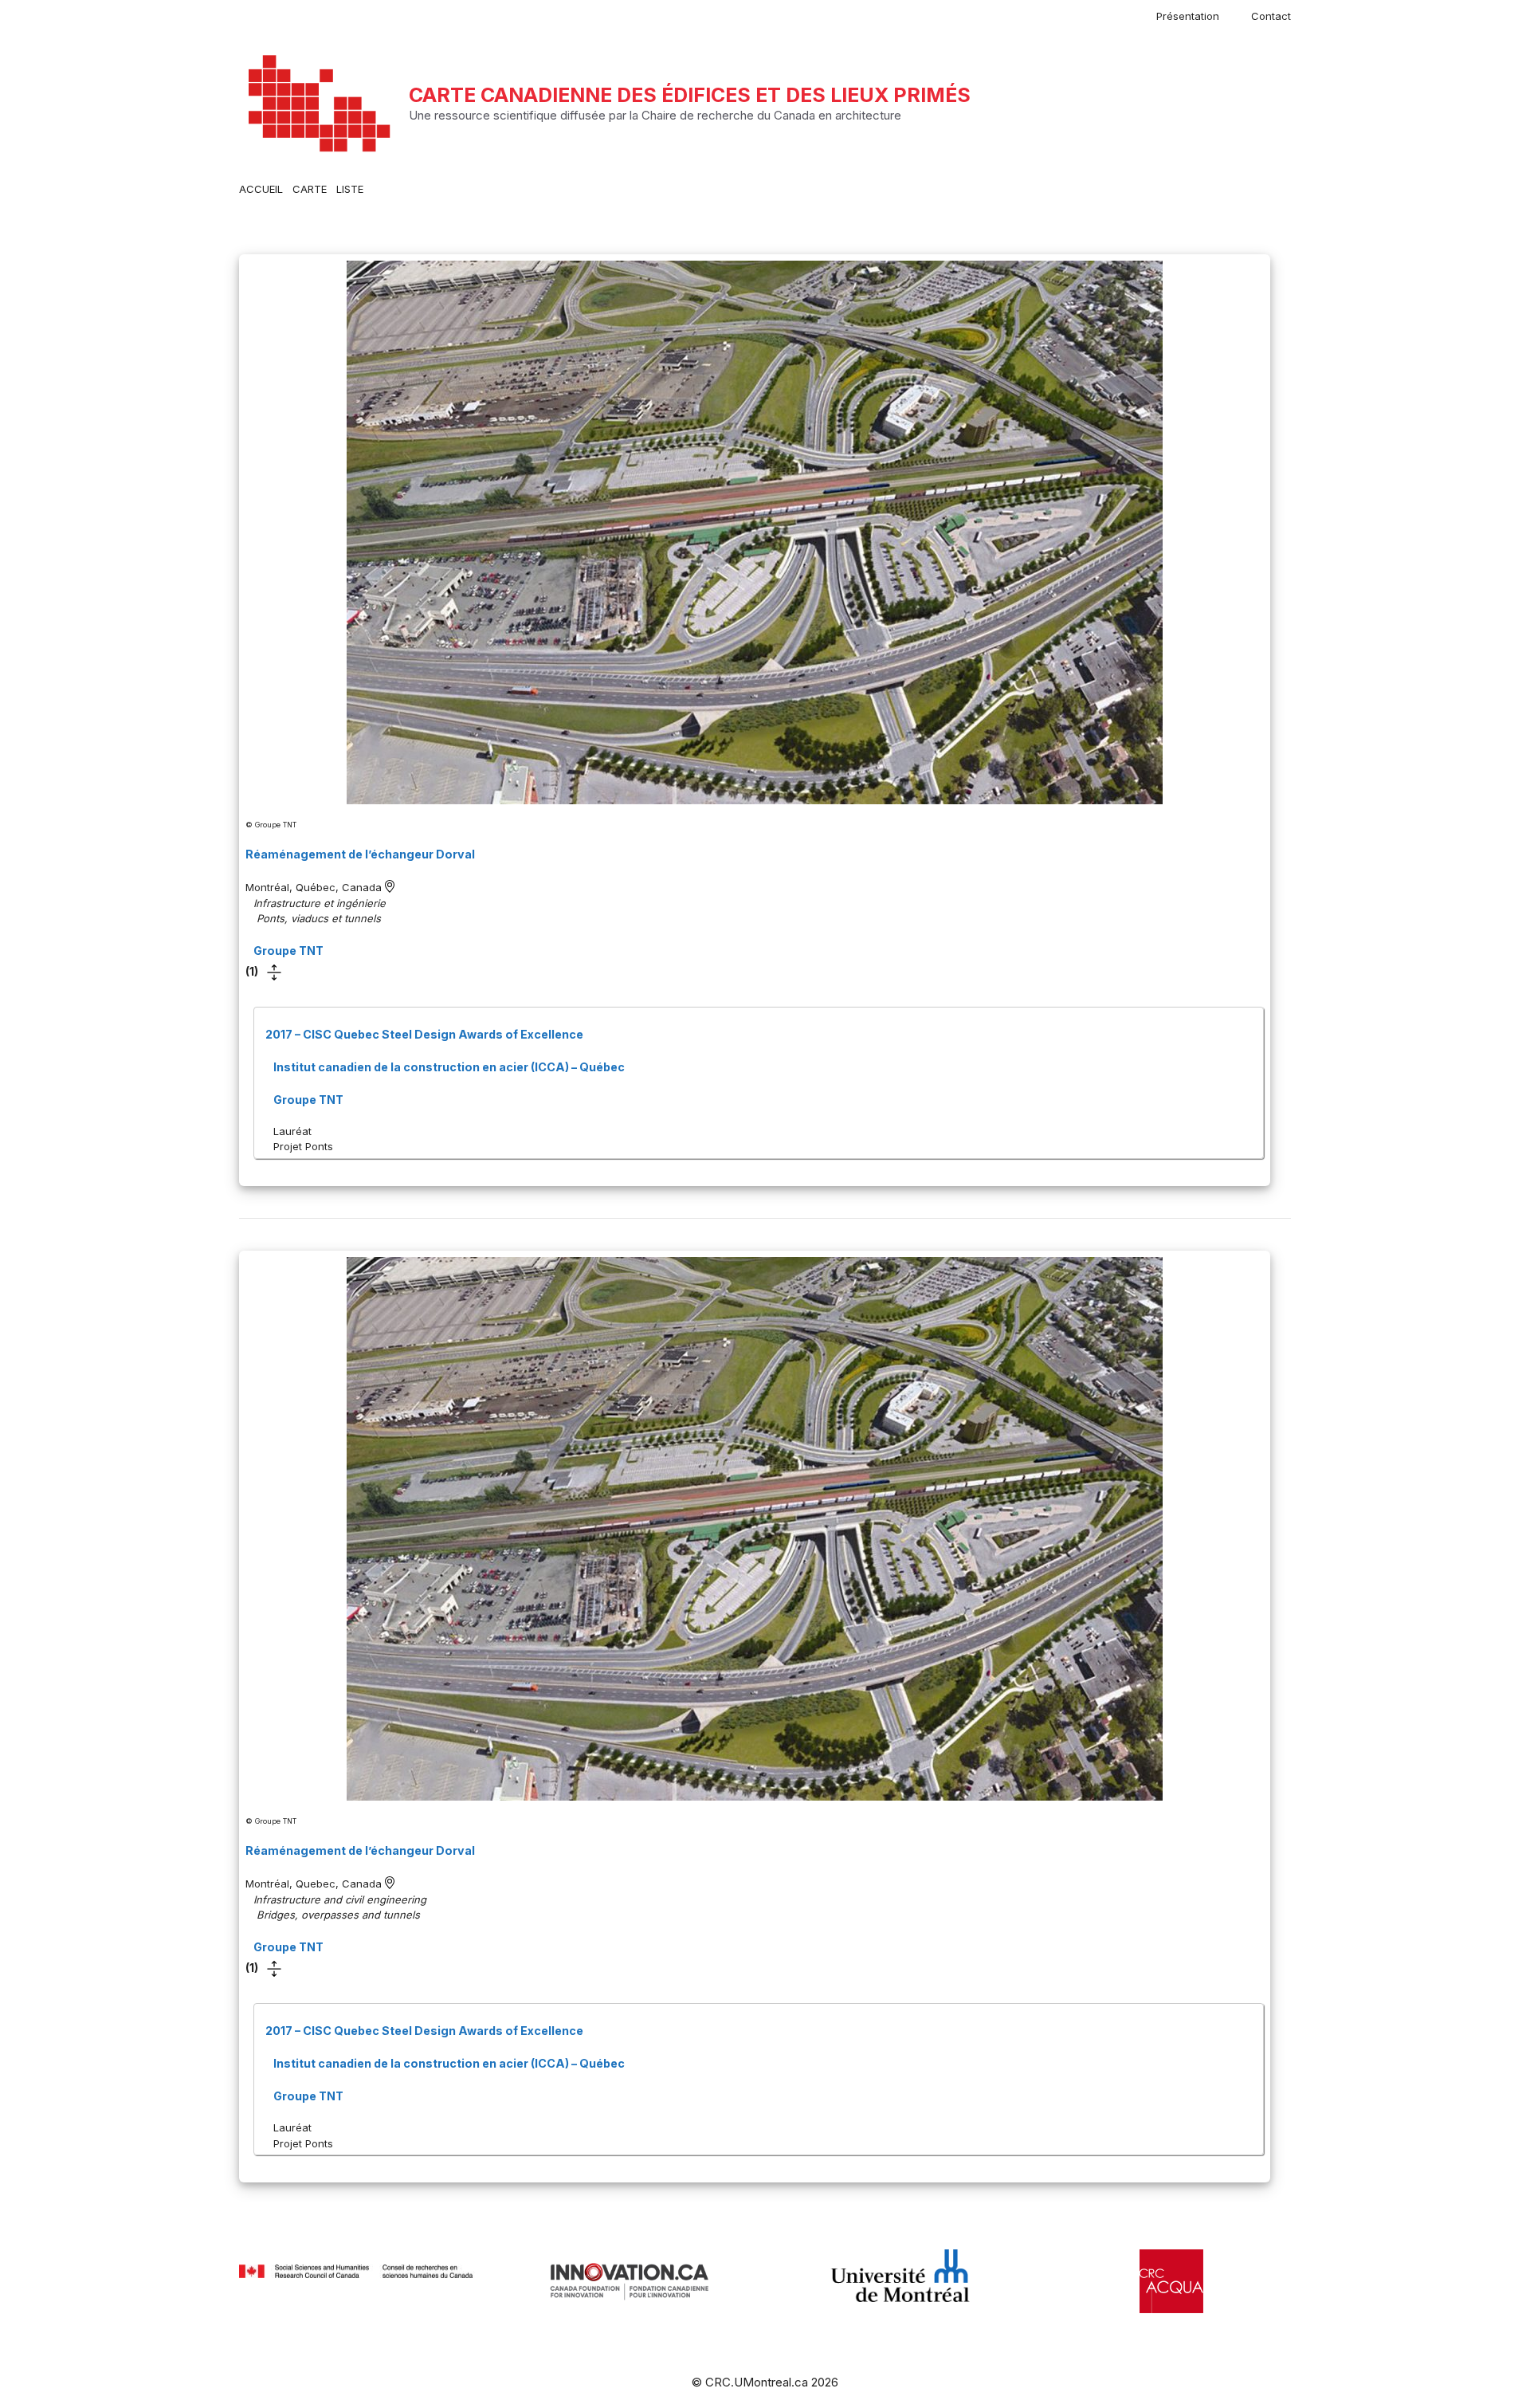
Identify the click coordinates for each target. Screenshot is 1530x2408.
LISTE (350, 189)
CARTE (310, 189)
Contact (1271, 16)
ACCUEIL (261, 189)
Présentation (1188, 16)
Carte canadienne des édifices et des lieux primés (690, 95)
